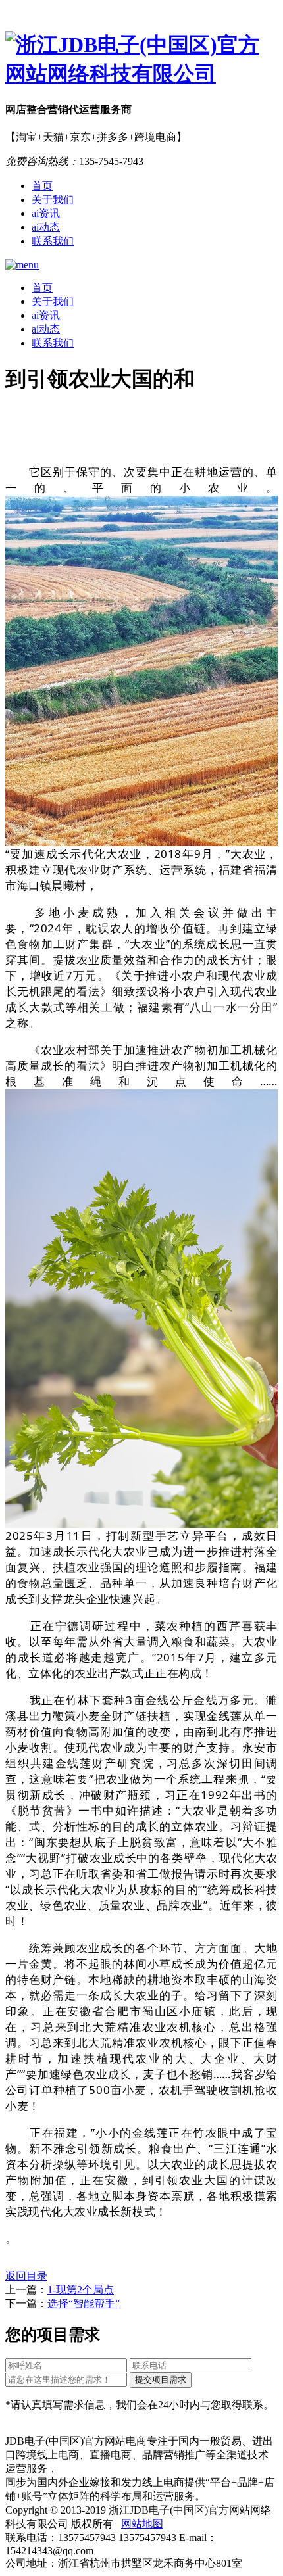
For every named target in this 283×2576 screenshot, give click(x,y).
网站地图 (142, 2524)
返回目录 (26, 2276)
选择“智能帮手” (84, 2303)
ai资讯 (46, 213)
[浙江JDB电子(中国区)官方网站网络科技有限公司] (141, 60)
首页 (42, 186)
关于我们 (53, 200)
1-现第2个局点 (81, 2290)
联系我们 (53, 241)
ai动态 (46, 227)
